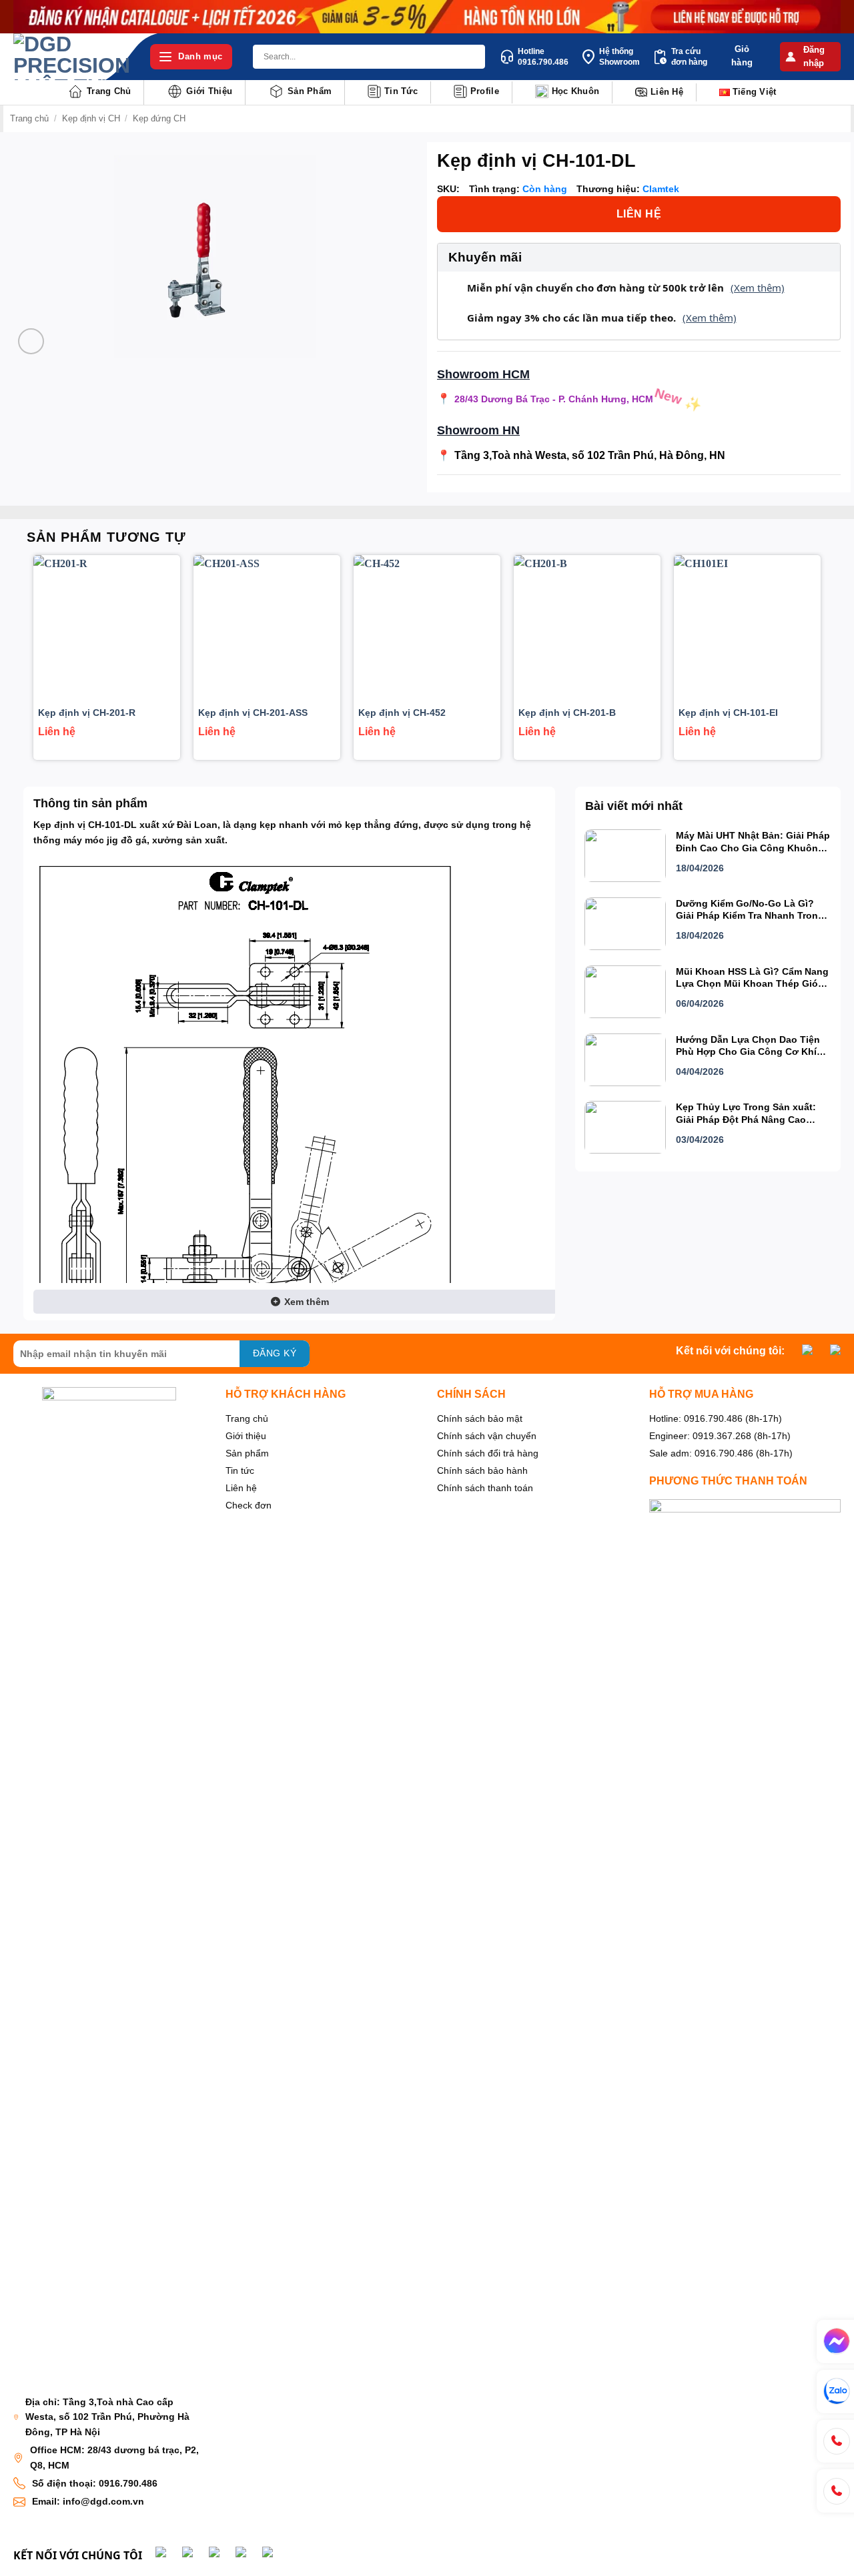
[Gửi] (473, 57)
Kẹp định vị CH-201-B (567, 713)
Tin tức (401, 91)
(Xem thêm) (758, 288)
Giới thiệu (209, 91)
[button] (810, 57)
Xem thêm (305, 1302)
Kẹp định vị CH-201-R (87, 713)
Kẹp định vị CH (91, 118)
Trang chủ (109, 91)
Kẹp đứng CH (159, 118)
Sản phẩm (310, 91)
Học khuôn (575, 91)
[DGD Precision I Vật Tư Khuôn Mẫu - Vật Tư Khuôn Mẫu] (72, 57)
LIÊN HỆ (639, 214)
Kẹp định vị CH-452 (402, 713)
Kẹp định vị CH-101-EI (728, 713)
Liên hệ (667, 92)
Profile (485, 91)
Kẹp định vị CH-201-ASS (253, 713)
